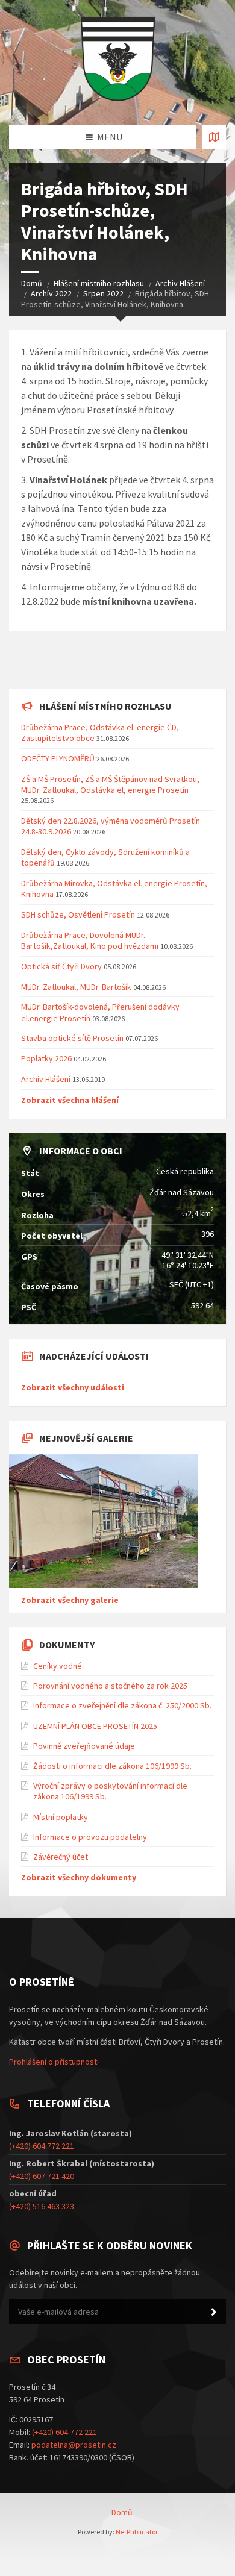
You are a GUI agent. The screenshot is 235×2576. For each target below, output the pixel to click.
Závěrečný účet (61, 1857)
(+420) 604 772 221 (42, 2146)
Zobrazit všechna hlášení (70, 1100)
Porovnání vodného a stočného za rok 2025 (110, 1686)
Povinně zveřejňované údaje (84, 1746)
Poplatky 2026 (46, 1058)
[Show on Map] (214, 137)
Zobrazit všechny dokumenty (79, 1877)
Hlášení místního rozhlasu (99, 283)
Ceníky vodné (58, 1666)
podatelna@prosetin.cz (74, 2445)
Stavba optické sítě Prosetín (72, 1038)
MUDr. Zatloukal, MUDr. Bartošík (77, 987)
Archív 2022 (51, 293)
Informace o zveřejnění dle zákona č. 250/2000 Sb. (122, 1705)
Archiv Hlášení (180, 283)
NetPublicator (137, 2532)
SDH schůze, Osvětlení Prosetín (78, 914)
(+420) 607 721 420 (42, 2176)
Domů (32, 283)
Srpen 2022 (103, 293)
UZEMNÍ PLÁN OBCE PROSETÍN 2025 (95, 1726)
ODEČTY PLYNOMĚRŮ (58, 758)
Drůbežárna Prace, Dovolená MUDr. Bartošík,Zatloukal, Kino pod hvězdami (90, 940)
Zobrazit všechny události (73, 1387)
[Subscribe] (214, 2312)
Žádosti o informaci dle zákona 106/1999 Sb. (112, 1766)
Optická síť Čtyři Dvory (61, 966)
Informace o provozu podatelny (90, 1837)
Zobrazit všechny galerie (70, 1600)
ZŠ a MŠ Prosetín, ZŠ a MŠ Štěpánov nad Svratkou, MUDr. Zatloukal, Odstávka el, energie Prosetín (110, 784)
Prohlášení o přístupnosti (54, 2062)
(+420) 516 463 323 (42, 2206)
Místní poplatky (61, 1817)
